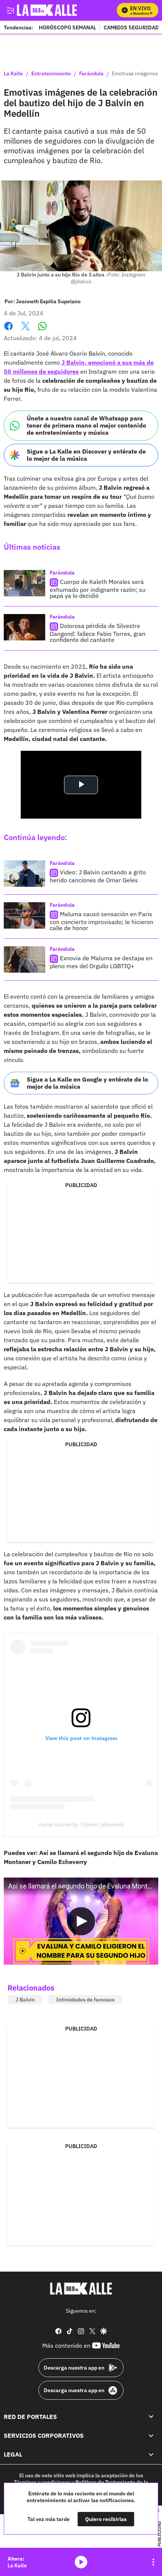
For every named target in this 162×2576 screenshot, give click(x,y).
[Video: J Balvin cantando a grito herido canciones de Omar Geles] (24, 874)
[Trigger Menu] (10, 10)
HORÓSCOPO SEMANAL (67, 27)
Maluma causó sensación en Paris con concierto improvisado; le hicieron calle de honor (102, 921)
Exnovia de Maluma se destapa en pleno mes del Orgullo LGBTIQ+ (101, 962)
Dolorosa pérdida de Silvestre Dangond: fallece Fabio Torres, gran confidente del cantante (98, 633)
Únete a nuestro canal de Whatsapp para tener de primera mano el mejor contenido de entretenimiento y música (86, 425)
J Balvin (25, 2000)
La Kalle (13, 74)
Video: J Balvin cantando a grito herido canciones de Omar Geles (98, 876)
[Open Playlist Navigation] (153, 2562)
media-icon (81, 2562)
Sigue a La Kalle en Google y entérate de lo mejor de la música (87, 1083)
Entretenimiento (51, 74)
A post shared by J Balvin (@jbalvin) (81, 1824)
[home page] (81, 2289)
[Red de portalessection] (151, 2417)
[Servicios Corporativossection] (151, 2435)
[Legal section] (151, 2455)
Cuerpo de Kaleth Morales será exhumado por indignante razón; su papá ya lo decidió (98, 589)
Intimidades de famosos (85, 2000)
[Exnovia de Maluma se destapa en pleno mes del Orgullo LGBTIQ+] (24, 960)
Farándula (91, 74)
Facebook (8, 331)
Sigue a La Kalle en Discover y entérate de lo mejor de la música (86, 455)
